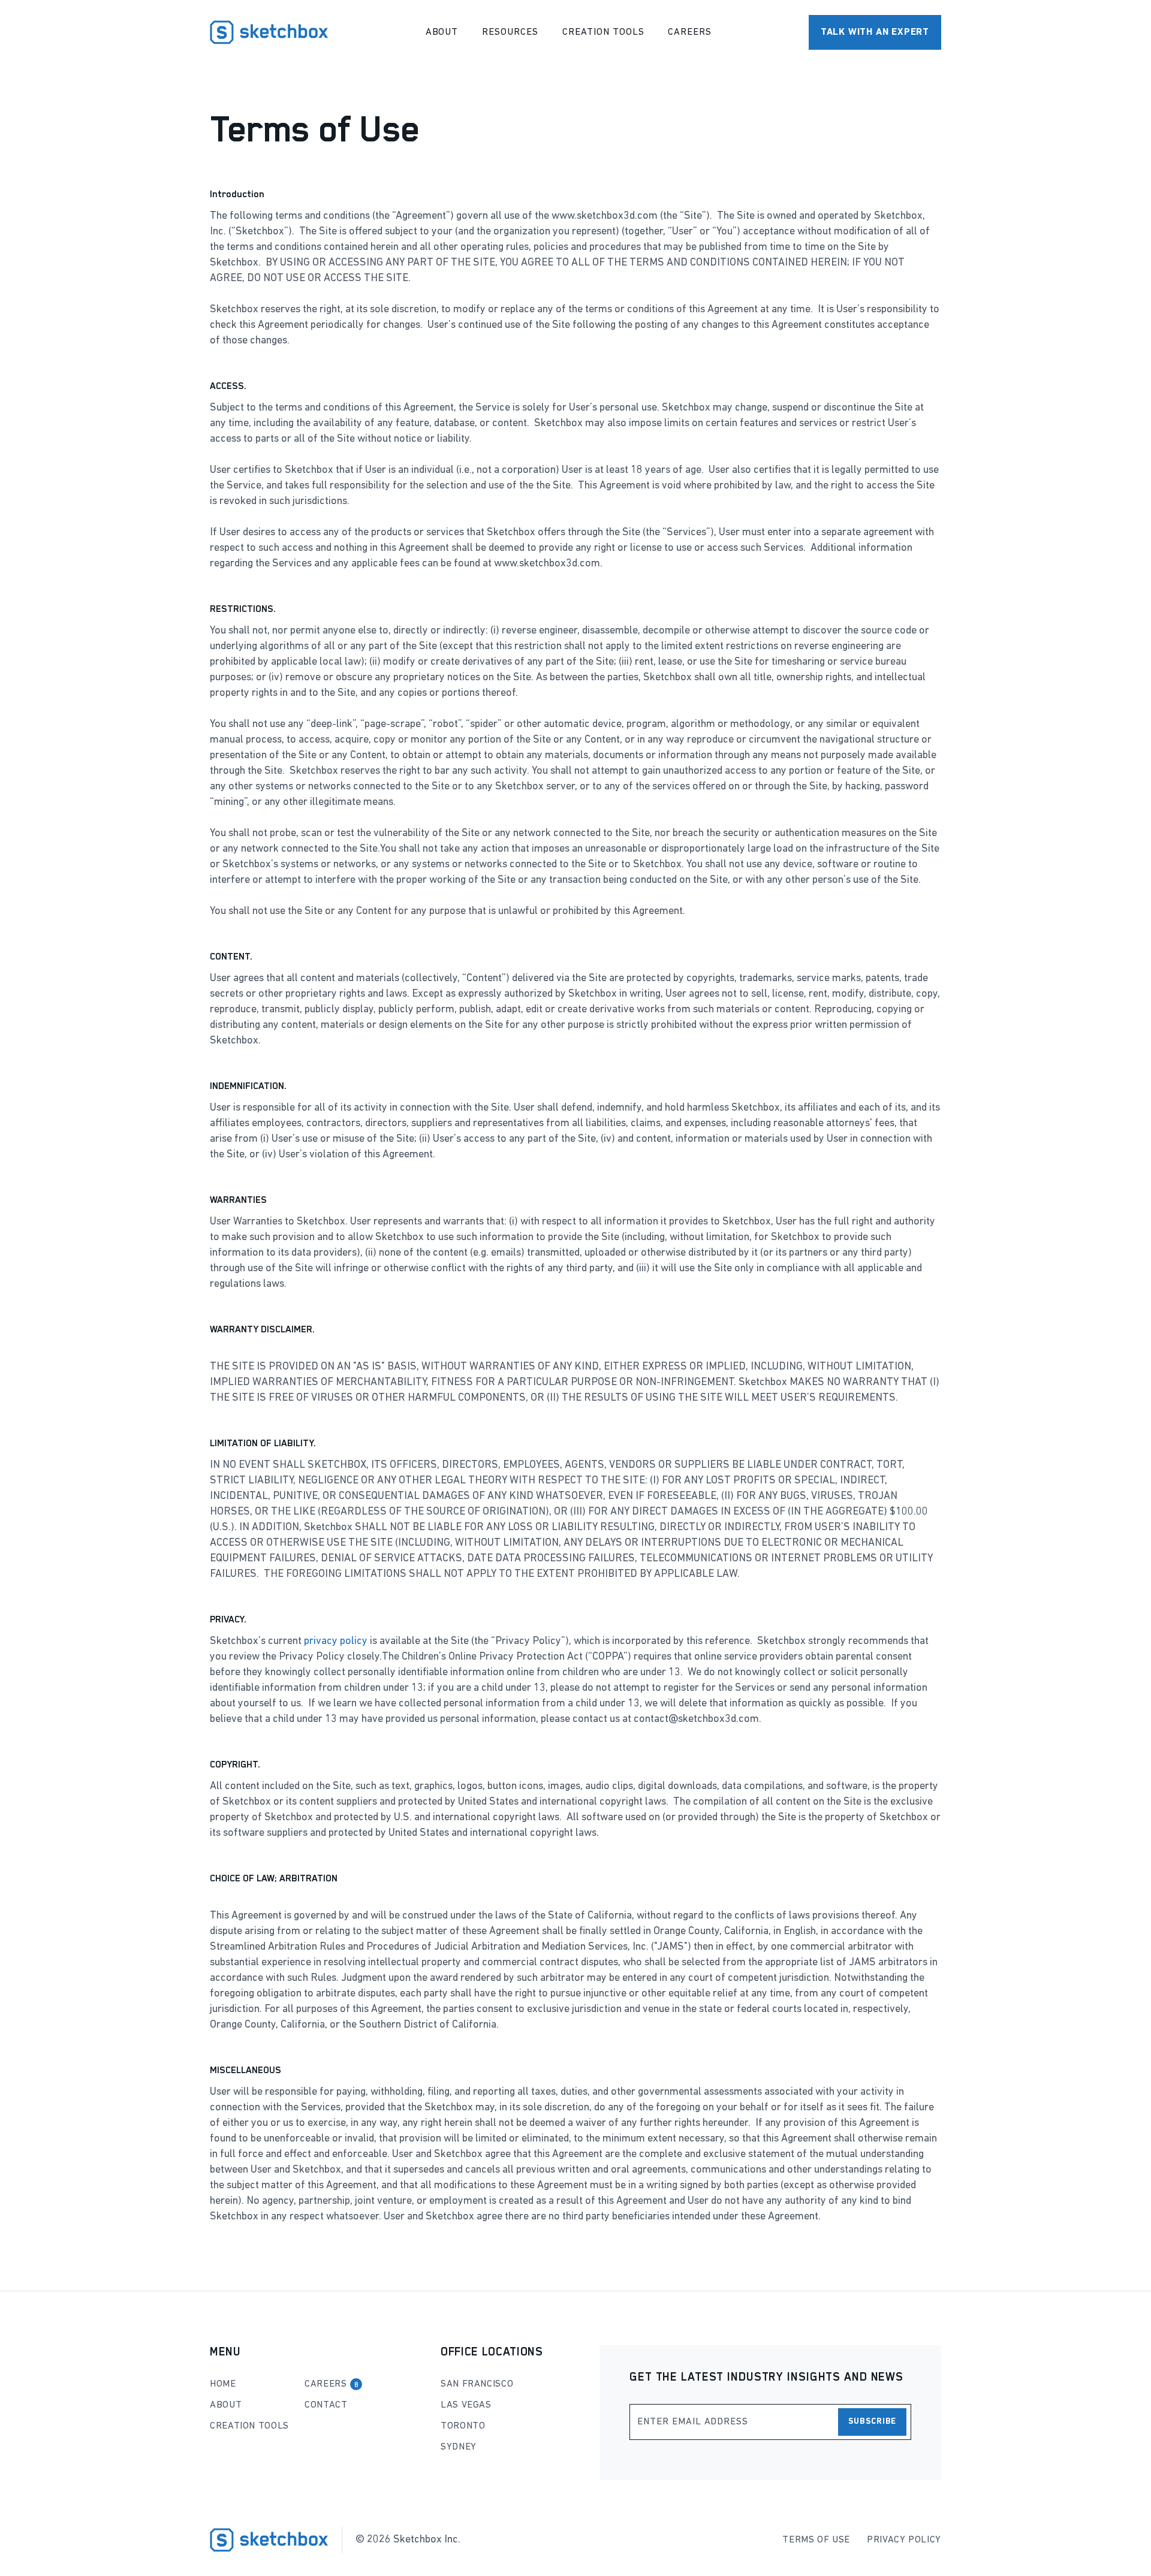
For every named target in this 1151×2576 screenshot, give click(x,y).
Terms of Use (816, 2540)
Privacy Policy (904, 2540)
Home (223, 2384)
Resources (510, 32)
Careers (690, 32)
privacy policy (336, 1642)
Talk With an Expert (875, 32)
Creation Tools (603, 32)
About (442, 32)
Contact (326, 2405)
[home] (269, 32)
